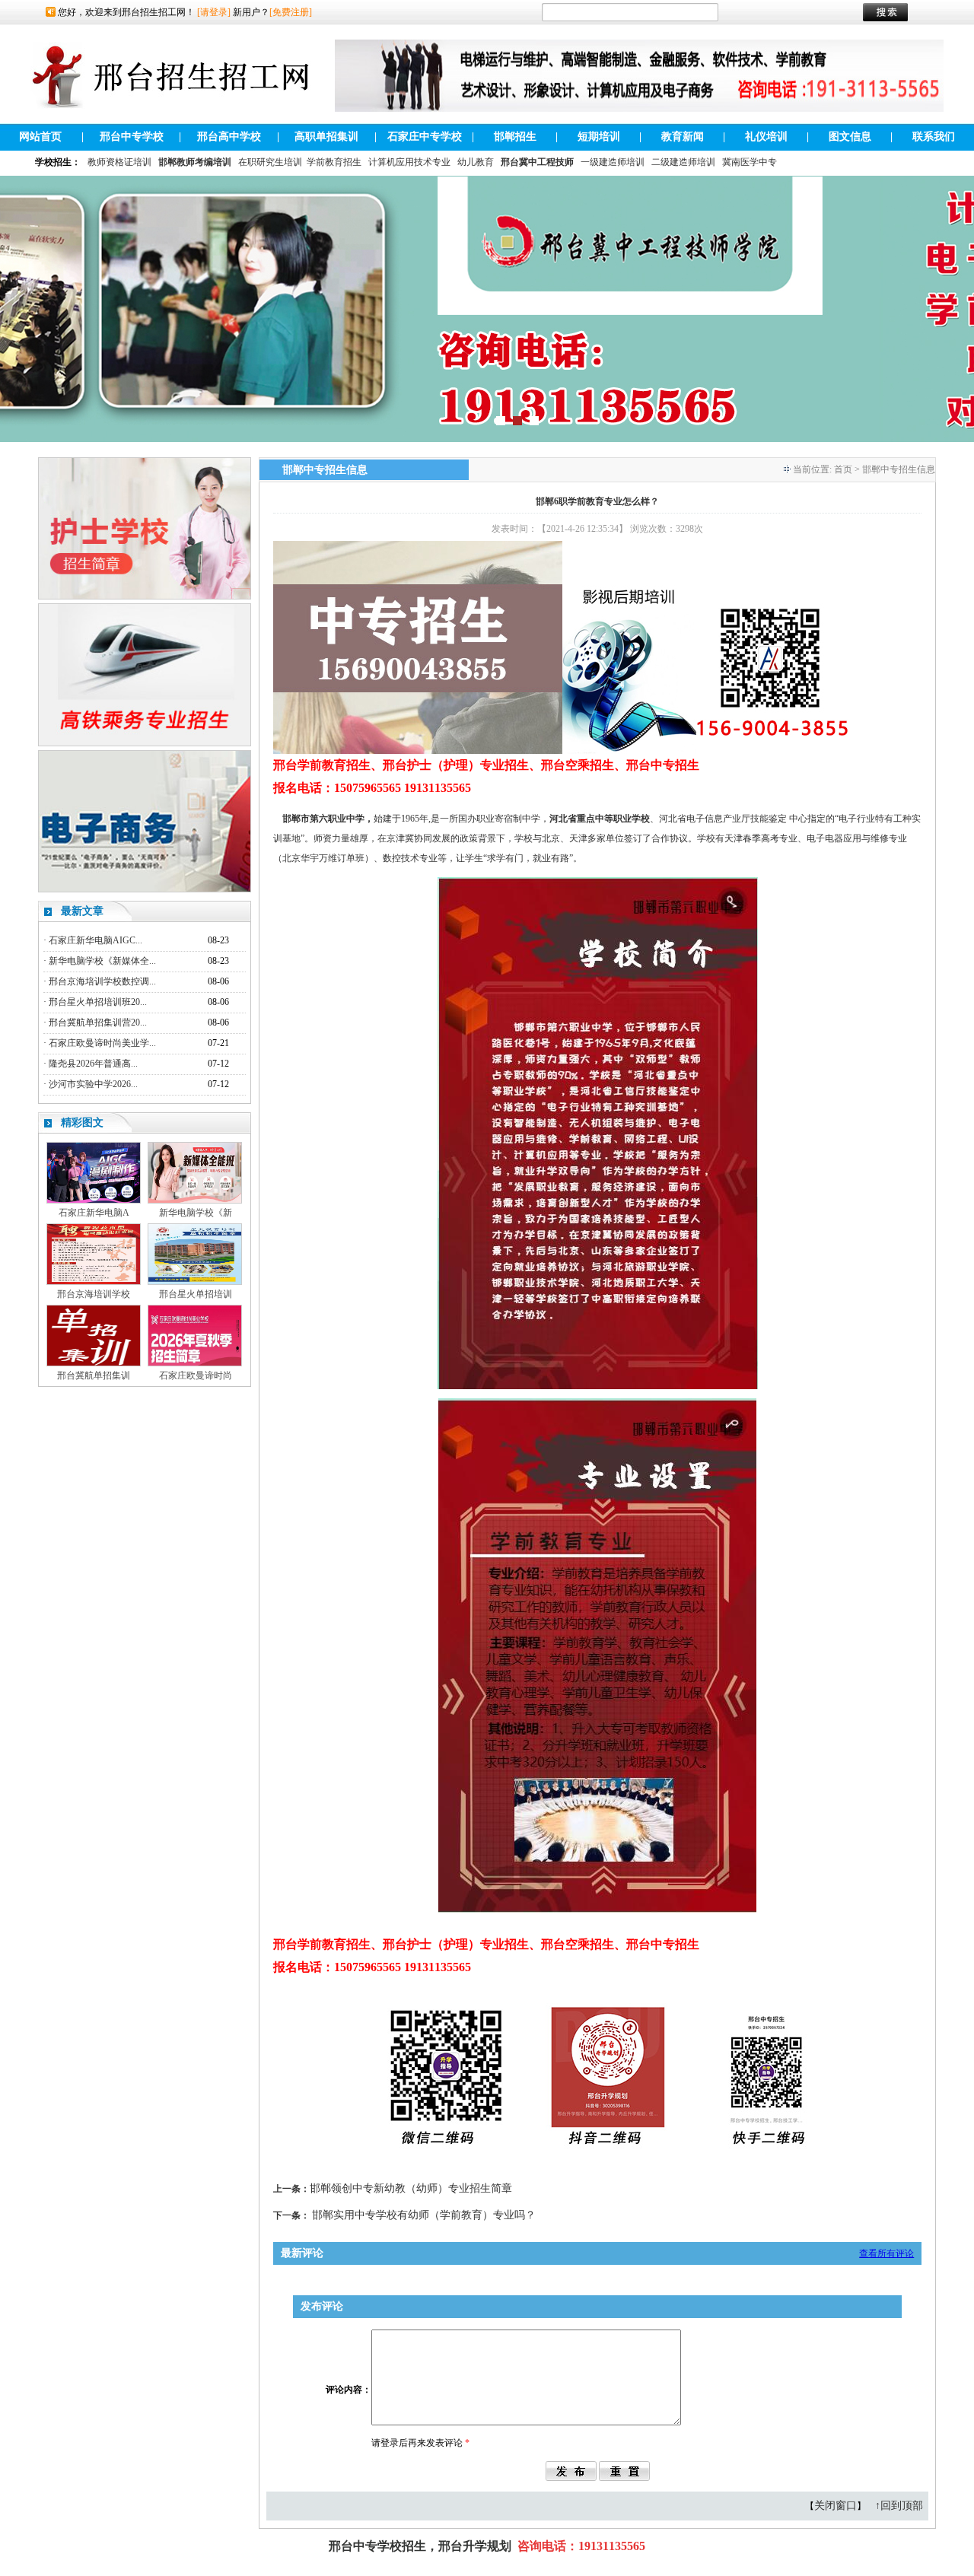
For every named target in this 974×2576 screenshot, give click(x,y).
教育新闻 (683, 137)
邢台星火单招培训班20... (98, 1002)
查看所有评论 (886, 2253)
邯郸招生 (515, 137)
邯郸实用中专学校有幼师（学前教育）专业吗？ (424, 2215)
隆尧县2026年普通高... (93, 1064)
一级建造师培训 (613, 162)
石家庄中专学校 (425, 137)
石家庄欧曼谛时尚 (196, 1375)
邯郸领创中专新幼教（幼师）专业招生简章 (411, 2188)
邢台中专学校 (132, 137)
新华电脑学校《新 (196, 1213)
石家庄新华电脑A (94, 1213)
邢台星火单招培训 (196, 1294)
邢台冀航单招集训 (94, 1375)
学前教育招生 (334, 162)
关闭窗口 (836, 2506)
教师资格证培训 (119, 162)
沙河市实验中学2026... (93, 1084)
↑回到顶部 (899, 2506)
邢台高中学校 (229, 137)
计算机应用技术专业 (409, 162)
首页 (843, 469)
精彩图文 (82, 1123)
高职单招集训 (326, 137)
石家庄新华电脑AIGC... (95, 940)
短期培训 (599, 137)
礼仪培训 (766, 137)
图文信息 (850, 137)
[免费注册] (291, 12)
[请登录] (214, 12)
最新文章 (82, 911)
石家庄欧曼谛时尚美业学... (102, 1043)
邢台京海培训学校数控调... (102, 981)
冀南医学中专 (750, 162)
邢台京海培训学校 (94, 1294)
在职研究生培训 (270, 162)
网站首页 (40, 137)
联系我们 (934, 137)
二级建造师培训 (683, 162)
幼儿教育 (476, 162)
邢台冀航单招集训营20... (98, 1022)
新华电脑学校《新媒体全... (102, 961)
